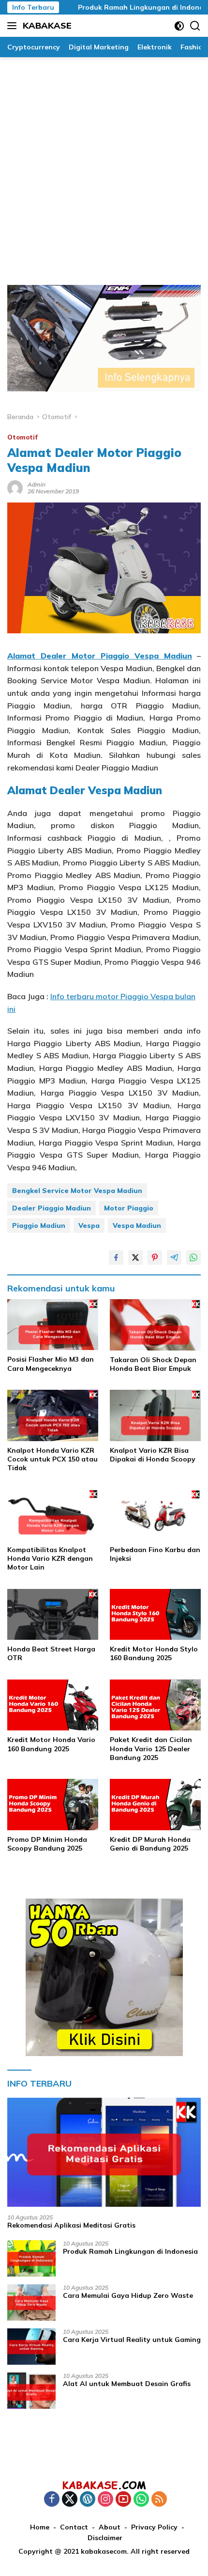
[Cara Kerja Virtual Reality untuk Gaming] (31, 2347)
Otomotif (22, 437)
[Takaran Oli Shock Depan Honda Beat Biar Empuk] (155, 1325)
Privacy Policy (154, 2527)
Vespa (89, 1225)
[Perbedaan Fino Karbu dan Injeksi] (155, 1515)
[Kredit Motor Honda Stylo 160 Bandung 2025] (155, 1615)
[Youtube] (123, 2500)
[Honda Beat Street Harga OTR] (53, 1615)
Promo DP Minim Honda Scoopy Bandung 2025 (47, 1844)
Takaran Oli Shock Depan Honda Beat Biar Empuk (153, 1364)
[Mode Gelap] (179, 26)
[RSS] (159, 2500)
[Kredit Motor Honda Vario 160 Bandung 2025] (53, 1705)
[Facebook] (52, 2500)
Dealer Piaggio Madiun (52, 1208)
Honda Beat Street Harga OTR (51, 1653)
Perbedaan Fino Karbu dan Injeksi (155, 1554)
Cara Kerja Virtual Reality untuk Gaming (132, 2340)
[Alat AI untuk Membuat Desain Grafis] (31, 2391)
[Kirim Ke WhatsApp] (193, 1257)
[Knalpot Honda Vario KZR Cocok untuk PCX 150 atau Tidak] (53, 1415)
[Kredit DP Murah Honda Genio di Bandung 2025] (155, 1805)
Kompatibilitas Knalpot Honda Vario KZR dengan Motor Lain (50, 1558)
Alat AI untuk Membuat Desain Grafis (127, 2384)
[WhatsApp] (141, 2500)
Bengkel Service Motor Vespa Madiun (77, 1191)
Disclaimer (105, 2538)
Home (40, 2527)
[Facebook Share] (116, 1257)
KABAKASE (47, 25)
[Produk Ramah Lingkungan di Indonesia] (31, 2258)
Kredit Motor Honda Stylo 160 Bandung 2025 (154, 1653)
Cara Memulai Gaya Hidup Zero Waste (128, 2295)
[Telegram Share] (174, 1257)
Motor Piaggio (129, 1208)
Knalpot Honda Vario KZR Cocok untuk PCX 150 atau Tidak (52, 1459)
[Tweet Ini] (135, 1257)
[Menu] (14, 26)
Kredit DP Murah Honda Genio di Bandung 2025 (150, 1844)
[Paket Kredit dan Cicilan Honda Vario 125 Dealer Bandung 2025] (155, 1705)
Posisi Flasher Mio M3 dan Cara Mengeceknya (51, 1364)
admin (37, 484)
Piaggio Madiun (39, 1225)
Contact (74, 2527)
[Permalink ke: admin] (15, 487)
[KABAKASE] (104, 2485)
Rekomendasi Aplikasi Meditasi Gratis (71, 2225)
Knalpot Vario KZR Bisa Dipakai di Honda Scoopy (153, 1455)
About (110, 2527)
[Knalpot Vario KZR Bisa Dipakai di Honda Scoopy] (155, 1415)
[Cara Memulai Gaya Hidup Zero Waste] (31, 2302)
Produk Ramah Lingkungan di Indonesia (127, 7)
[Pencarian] (195, 26)
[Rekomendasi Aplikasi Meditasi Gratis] (104, 2152)
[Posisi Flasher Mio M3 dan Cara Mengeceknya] (53, 1325)
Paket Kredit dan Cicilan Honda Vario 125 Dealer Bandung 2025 (151, 1748)
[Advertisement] (104, 166)
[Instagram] (105, 2500)
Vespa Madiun (137, 1225)
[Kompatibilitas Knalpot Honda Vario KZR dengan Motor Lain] (53, 1515)
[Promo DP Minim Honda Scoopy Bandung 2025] (53, 1805)
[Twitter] (70, 2500)
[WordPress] (88, 2500)
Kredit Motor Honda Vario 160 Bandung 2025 (51, 1744)
